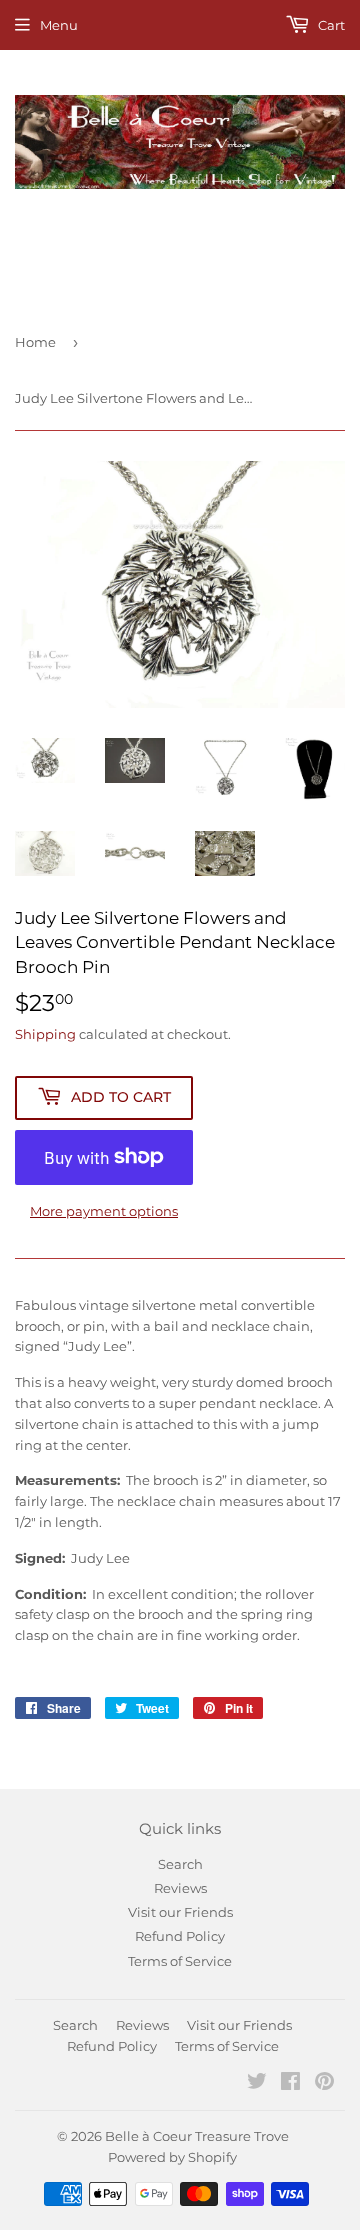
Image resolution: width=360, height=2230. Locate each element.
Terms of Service (180, 1961)
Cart (330, 25)
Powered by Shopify (172, 2157)
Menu (59, 25)
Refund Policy (180, 1936)
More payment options (104, 1211)
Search (180, 1864)
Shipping (45, 1034)
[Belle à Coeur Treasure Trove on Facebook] (290, 2084)
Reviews (180, 1888)
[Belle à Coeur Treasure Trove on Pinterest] (324, 2084)
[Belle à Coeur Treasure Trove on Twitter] (257, 2084)
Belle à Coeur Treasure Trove (197, 2136)
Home (35, 342)
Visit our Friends (180, 1912)
